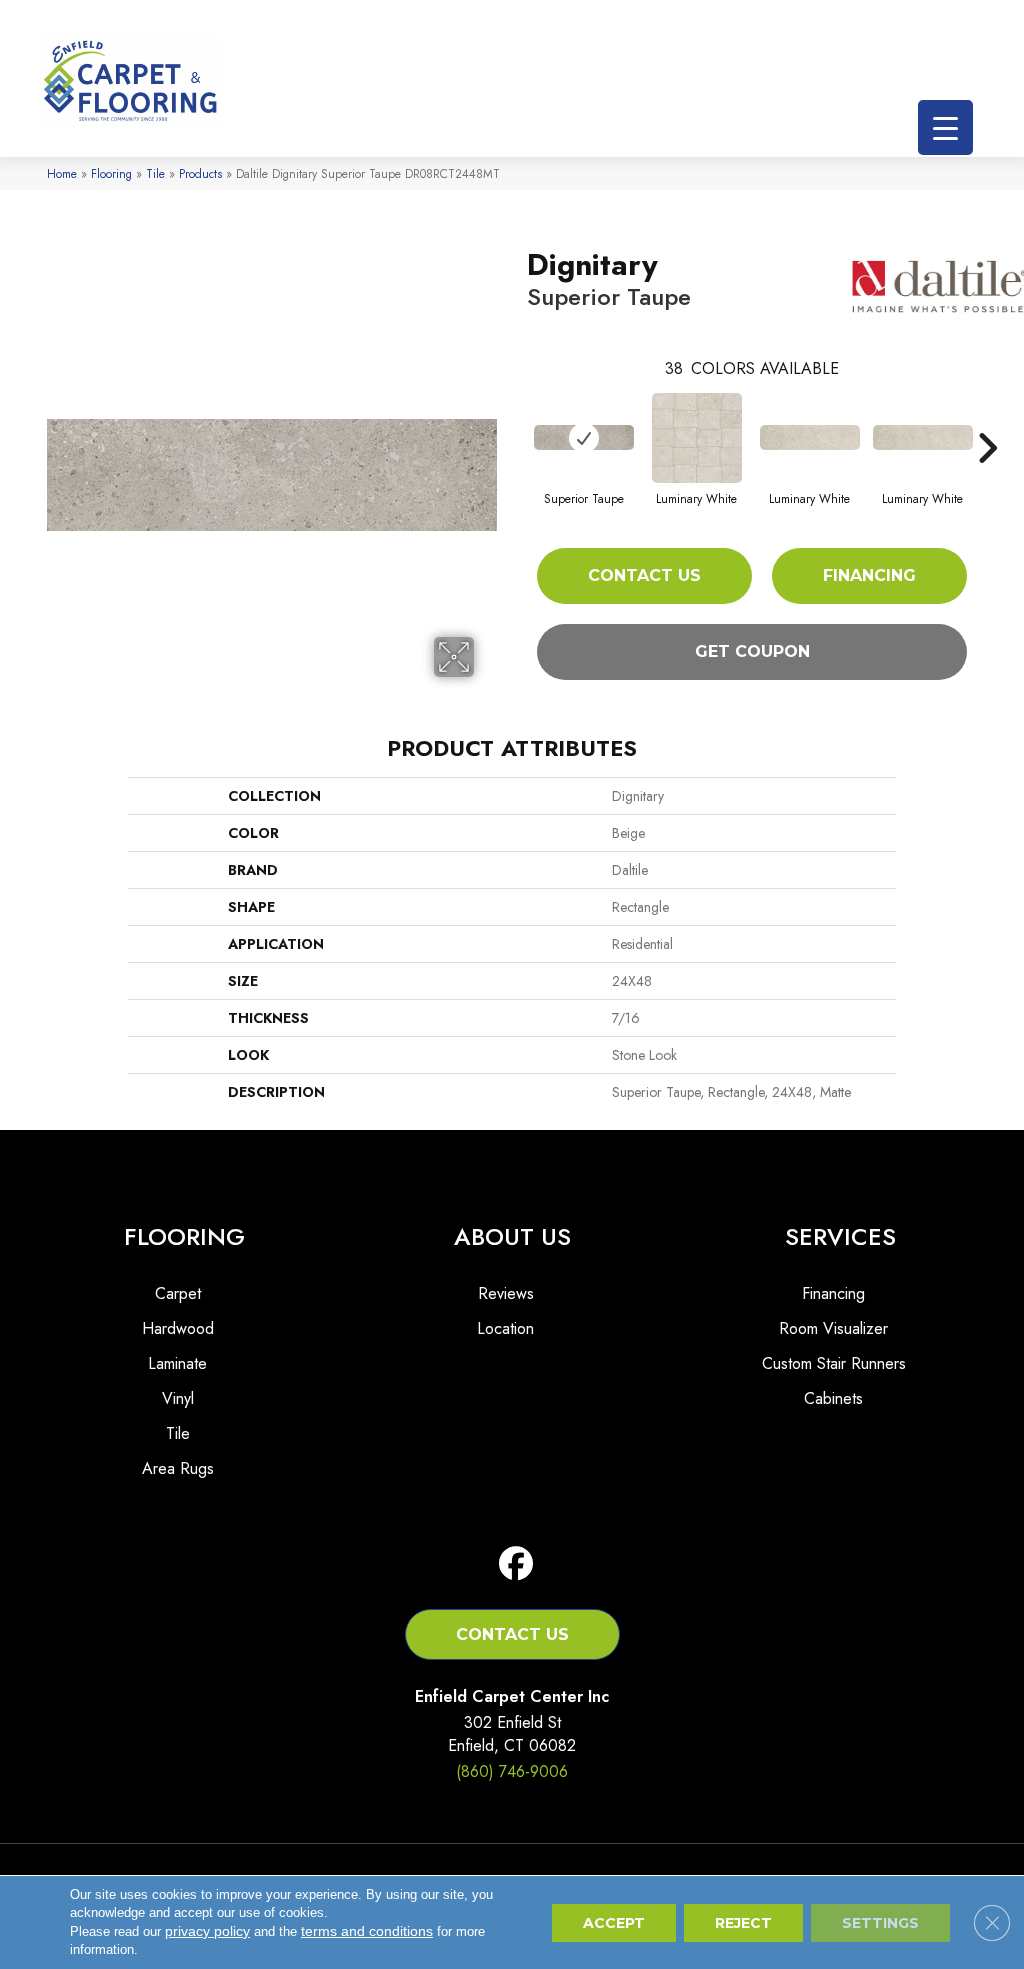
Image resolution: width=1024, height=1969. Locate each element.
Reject (743, 1923)
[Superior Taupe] (584, 437)
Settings (880, 1923)
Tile (155, 173)
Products (200, 173)
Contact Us (644, 575)
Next (987, 418)
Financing (869, 575)
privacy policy (207, 1931)
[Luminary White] (697, 438)
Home (62, 173)
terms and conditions (367, 1931)
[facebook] (516, 1564)
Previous (517, 418)
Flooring (111, 173)
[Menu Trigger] (945, 127)
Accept (614, 1923)
